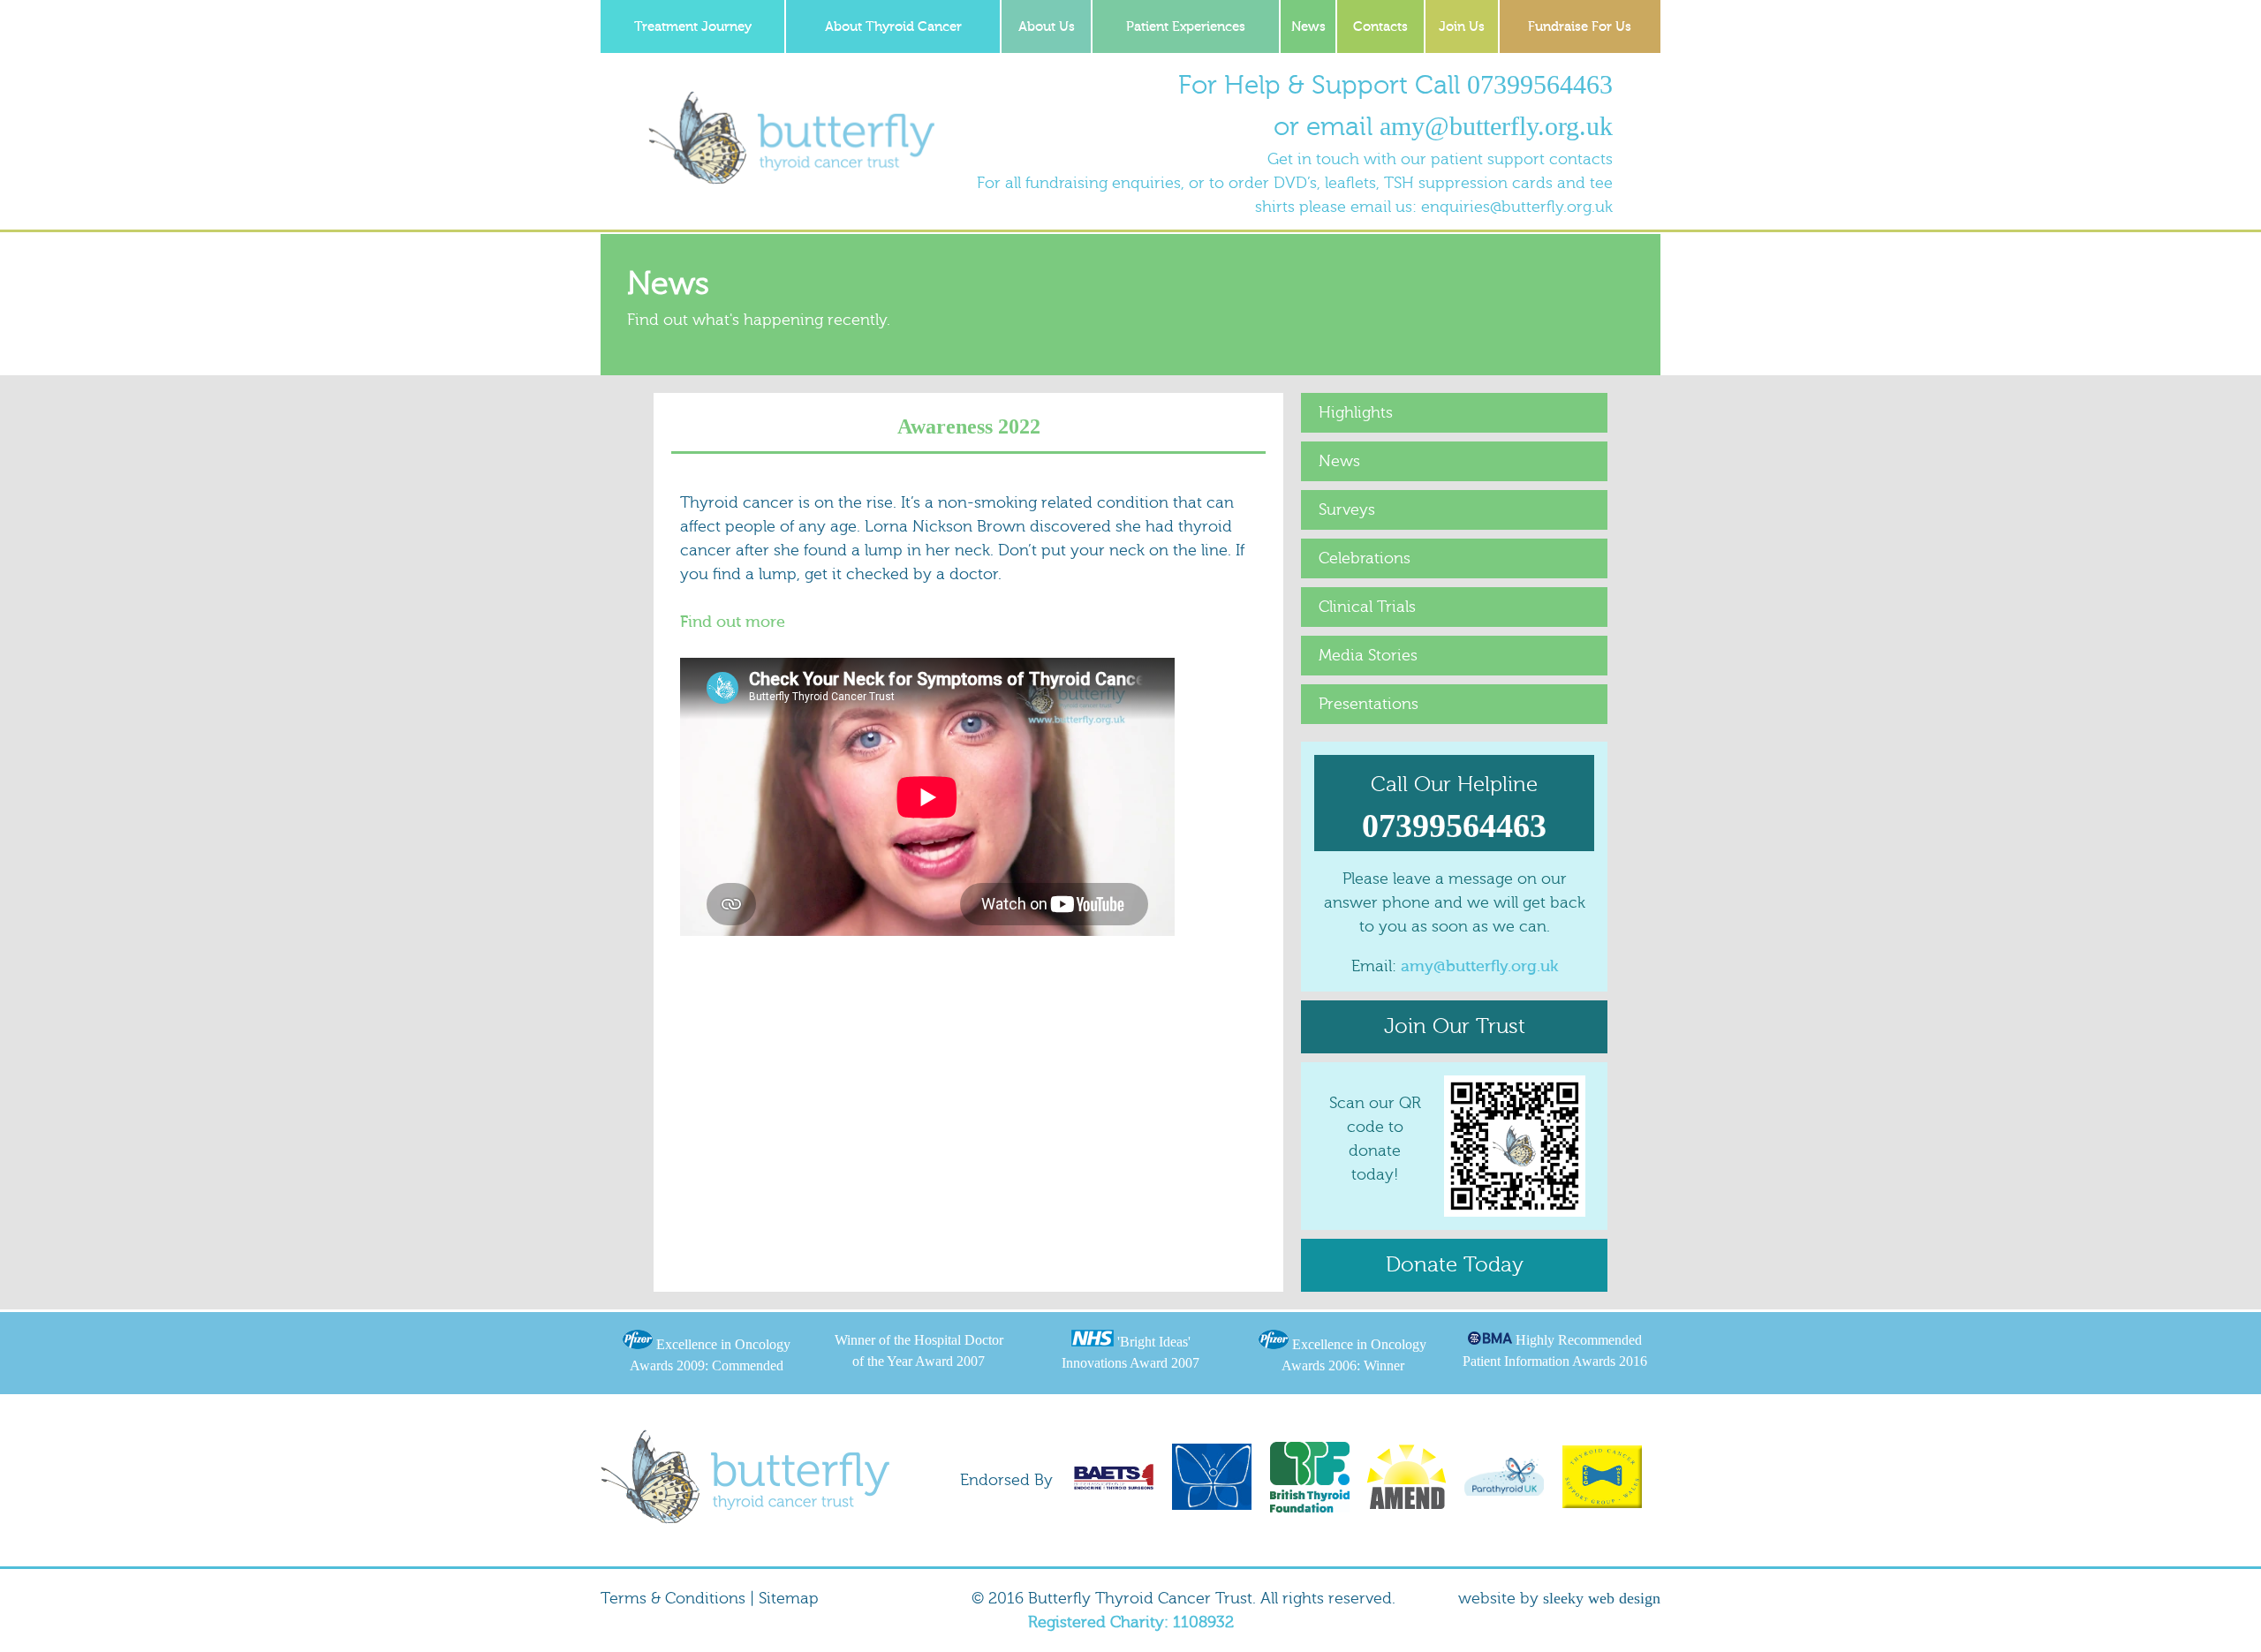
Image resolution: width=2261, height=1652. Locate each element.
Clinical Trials (1367, 607)
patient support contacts (1522, 159)
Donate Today (1455, 1265)
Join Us (1462, 27)
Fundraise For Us (1580, 27)
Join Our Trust (1455, 1026)
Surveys (1347, 510)
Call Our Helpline (1454, 808)
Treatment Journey (693, 27)
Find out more (733, 622)
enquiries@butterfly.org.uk (1517, 207)
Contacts (1380, 27)
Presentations (1369, 704)
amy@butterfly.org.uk (1496, 126)
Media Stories (1368, 656)
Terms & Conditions (673, 1599)
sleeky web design (1602, 1598)
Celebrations (1365, 558)
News (1308, 27)
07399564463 (1540, 84)
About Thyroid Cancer (893, 27)
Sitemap (789, 1599)
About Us (1047, 27)
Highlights (1356, 413)
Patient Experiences (1186, 27)
